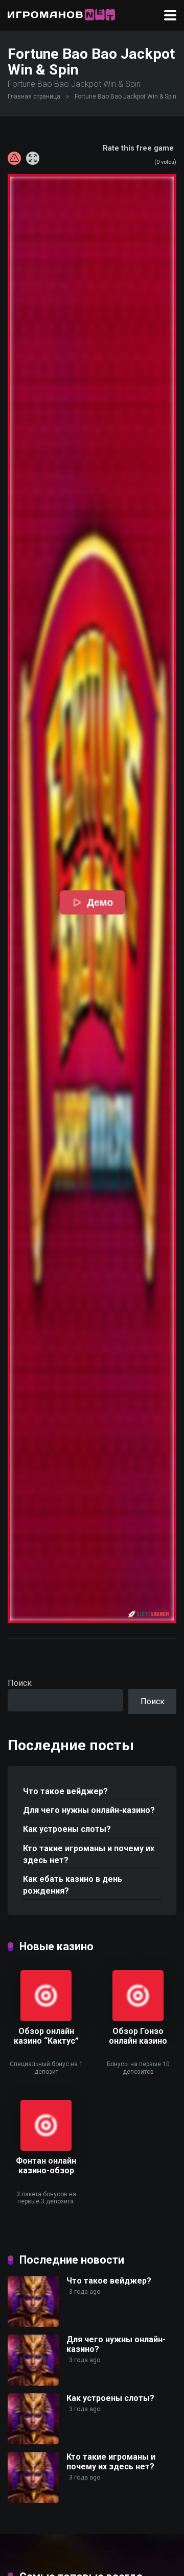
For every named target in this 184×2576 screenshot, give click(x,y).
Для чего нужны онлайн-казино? (89, 1810)
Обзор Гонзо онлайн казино (138, 2036)
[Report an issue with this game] (14, 158)
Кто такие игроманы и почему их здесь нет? (89, 1854)
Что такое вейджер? (65, 1791)
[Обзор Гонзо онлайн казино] (138, 2018)
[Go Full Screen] (33, 158)
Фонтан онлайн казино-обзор (46, 2166)
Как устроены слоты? (67, 1829)
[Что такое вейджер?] (33, 2324)
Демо (100, 902)
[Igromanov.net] (61, 14)
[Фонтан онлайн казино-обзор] (46, 2148)
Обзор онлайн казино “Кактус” (46, 2036)
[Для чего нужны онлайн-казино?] (33, 2383)
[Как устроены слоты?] (33, 2442)
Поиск (20, 1683)
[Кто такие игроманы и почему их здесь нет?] (33, 2500)
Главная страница (34, 96)
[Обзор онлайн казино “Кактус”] (46, 2018)
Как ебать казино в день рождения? (73, 1885)
